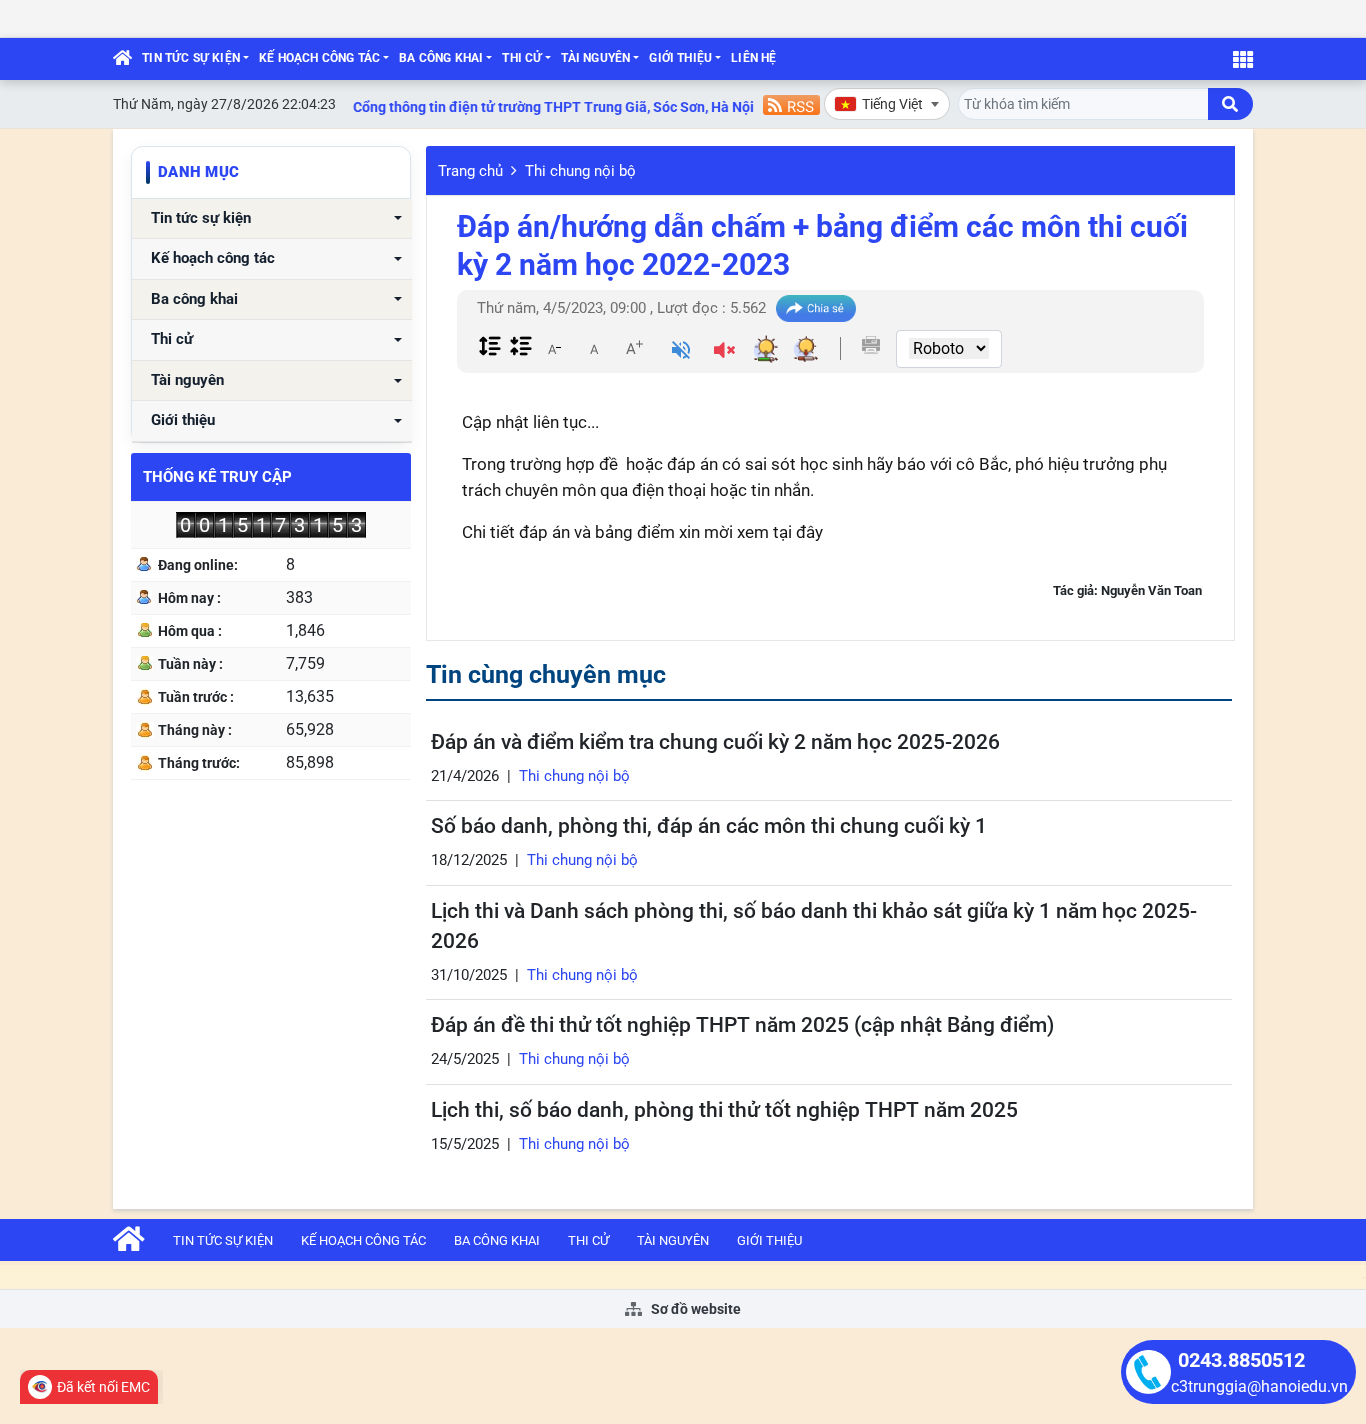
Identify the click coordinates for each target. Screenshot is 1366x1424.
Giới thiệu (680, 58)
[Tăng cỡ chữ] (634, 348)
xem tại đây (780, 532)
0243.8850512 (1241, 1360)
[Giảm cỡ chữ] (554, 348)
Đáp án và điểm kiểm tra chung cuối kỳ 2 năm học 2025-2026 (715, 742)
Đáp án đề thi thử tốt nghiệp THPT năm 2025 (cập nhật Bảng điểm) (742, 1025)
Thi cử (522, 58)
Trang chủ (470, 171)
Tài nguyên (595, 58)
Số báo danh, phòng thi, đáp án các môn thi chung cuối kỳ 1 (709, 826)
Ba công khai (441, 58)
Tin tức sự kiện (191, 58)
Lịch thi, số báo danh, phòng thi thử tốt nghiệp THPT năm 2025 (724, 1110)
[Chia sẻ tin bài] (816, 308)
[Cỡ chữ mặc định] (594, 348)
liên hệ (753, 58)
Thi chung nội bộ (580, 171)
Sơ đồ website (694, 1309)
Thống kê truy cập (217, 477)
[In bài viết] (871, 345)
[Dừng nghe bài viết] (724, 352)
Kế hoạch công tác (319, 58)
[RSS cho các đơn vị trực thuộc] (791, 103)
